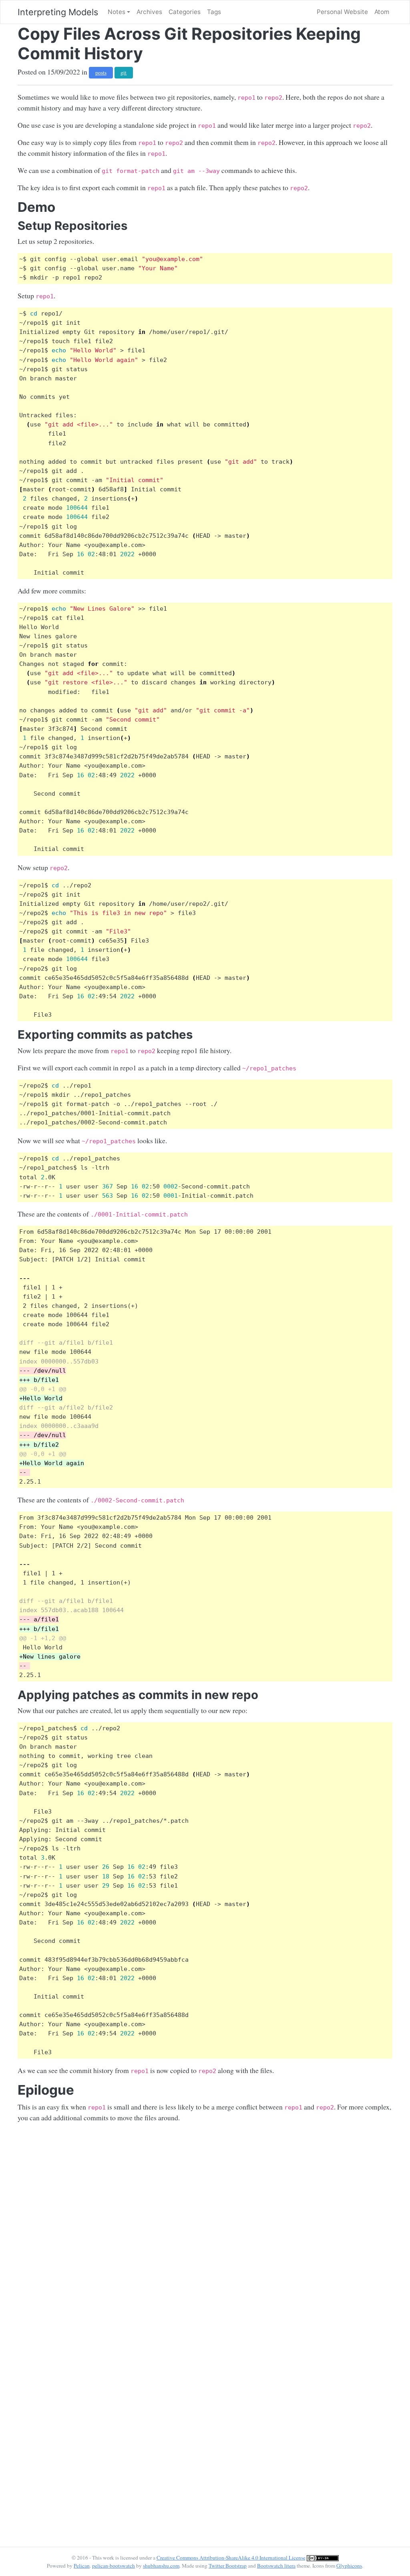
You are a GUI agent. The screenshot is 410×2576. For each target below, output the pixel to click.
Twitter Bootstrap (228, 2566)
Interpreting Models (58, 12)
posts (101, 72)
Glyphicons (349, 2566)
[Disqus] (205, 2229)
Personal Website (342, 12)
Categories (185, 12)
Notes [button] (117, 12)
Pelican (82, 2566)
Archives (149, 12)
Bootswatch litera (276, 2566)
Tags (214, 12)
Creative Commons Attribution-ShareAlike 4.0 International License (231, 2558)
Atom (382, 12)
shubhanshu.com (161, 2566)
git (124, 72)
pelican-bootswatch (114, 2566)
